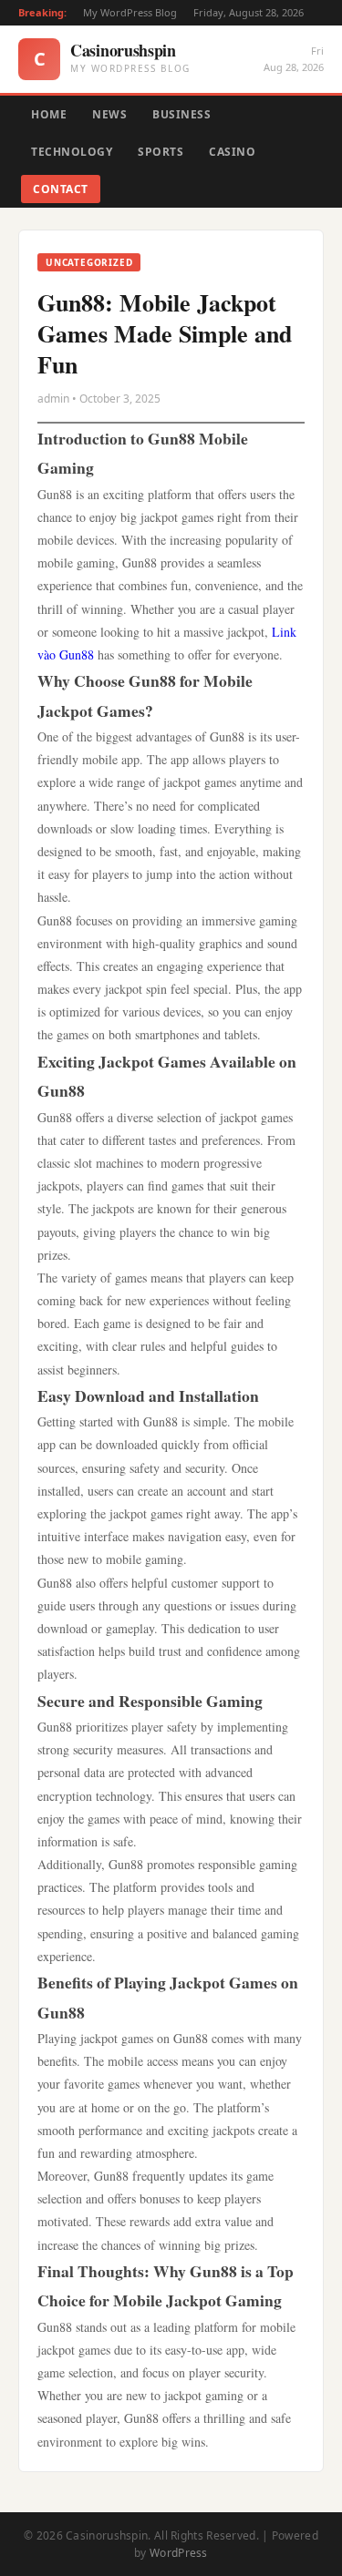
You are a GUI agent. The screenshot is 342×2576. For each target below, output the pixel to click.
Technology (72, 152)
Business (181, 114)
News (109, 114)
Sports (161, 152)
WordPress (179, 2553)
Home (49, 114)
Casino (232, 152)
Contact (61, 189)
